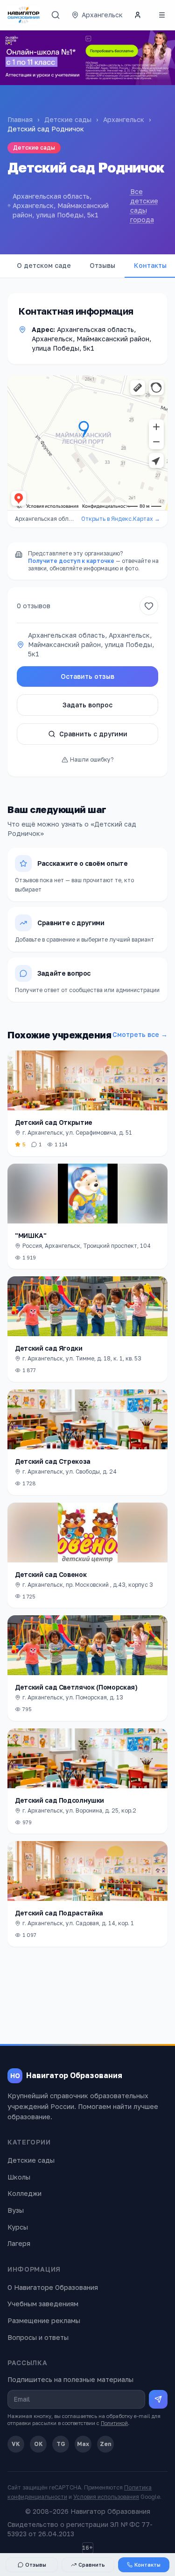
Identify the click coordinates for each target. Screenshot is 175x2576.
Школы (19, 2177)
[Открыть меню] (162, 15)
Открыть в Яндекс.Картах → (121, 519)
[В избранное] (149, 606)
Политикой (114, 2423)
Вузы (16, 2210)
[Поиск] (56, 15)
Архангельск (124, 119)
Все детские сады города (144, 205)
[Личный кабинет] (138, 15)
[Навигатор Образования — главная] (24, 15)
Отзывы (102, 265)
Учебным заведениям (43, 2304)
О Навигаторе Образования (53, 2287)
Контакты (147, 2565)
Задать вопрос (87, 705)
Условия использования (106, 2497)
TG (61, 2444)
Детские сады (68, 119)
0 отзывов (34, 606)
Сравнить (92, 2565)
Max (83, 2444)
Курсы (18, 2227)
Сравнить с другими (93, 734)
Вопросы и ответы (38, 2337)
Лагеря (19, 2243)
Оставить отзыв (87, 676)
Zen (106, 2444)
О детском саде (44, 265)
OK (38, 2444)
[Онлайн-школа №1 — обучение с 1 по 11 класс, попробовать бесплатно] (87, 58)
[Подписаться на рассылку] (158, 2399)
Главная (20, 119)
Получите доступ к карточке (71, 561)
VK (16, 2444)
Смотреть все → (140, 1034)
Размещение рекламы (44, 2321)
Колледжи (24, 2193)
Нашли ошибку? (92, 759)
